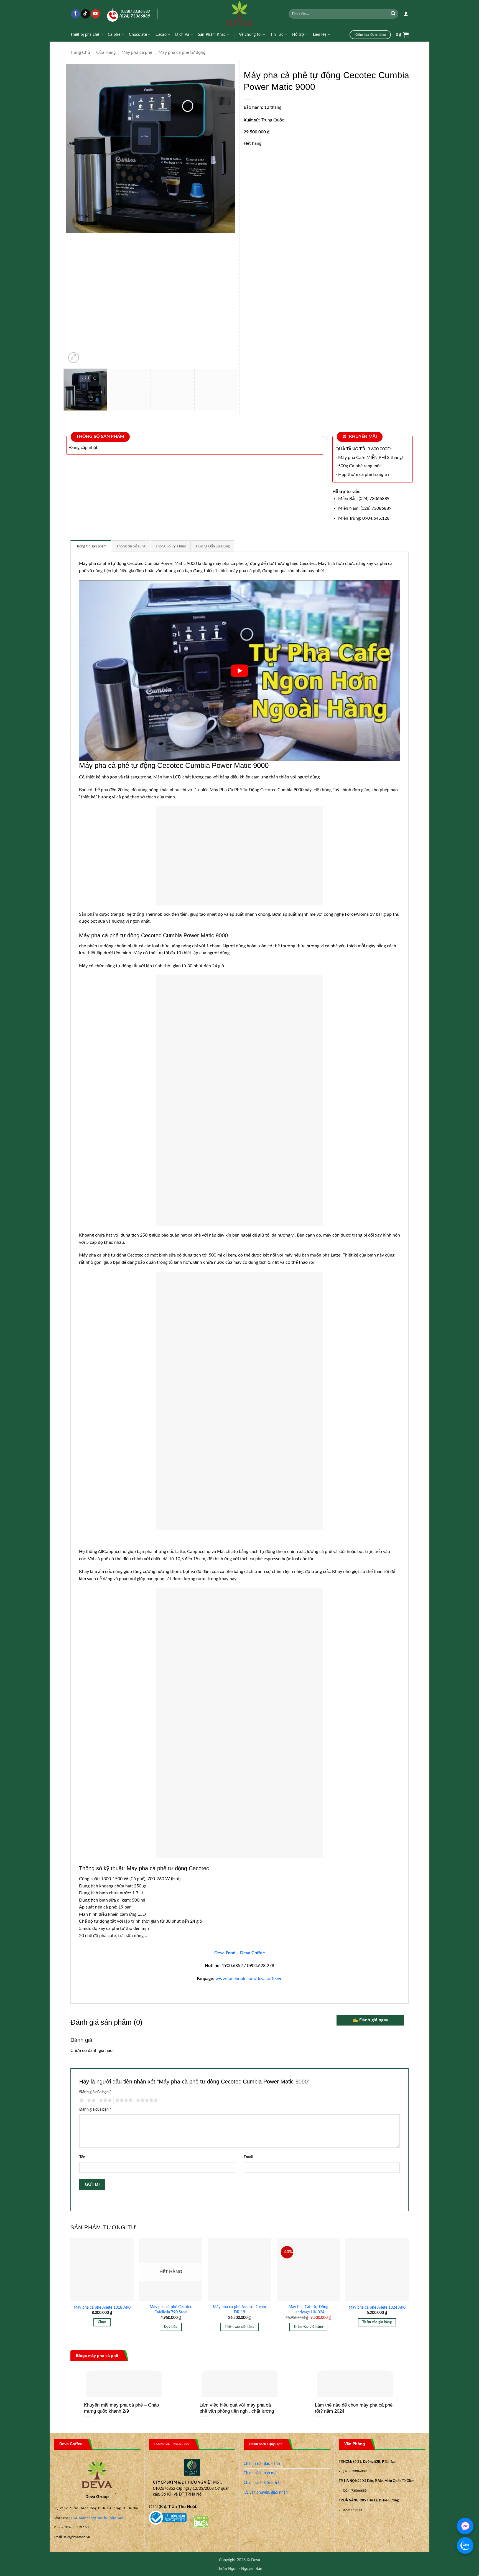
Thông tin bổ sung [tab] (131, 546)
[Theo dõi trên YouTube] (95, 14)
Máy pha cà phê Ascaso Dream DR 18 (239, 2309)
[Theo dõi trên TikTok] (86, 14)
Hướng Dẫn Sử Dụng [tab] (213, 546)
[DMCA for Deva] (201, 2522)
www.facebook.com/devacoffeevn (248, 1979)
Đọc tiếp (171, 2327)
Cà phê (114, 35)
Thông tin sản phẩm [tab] (91, 546)
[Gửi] (393, 14)
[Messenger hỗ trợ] (465, 2526)
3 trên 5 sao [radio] (105, 2100)
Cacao (161, 35)
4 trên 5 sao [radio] (123, 2100)
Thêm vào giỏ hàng (239, 2327)
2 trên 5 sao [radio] (90, 2100)
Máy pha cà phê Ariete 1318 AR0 (102, 2307)
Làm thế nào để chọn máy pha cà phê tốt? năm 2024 (354, 2408)
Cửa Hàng (106, 52)
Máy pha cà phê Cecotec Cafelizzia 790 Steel (171, 2309)
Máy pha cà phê (137, 52)
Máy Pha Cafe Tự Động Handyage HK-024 (308, 2309)
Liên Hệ (320, 35)
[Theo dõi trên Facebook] (76, 14)
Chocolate (138, 35)
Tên (82, 2157)
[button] (406, 14)
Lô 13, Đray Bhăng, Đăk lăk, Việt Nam (96, 2518)
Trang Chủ (80, 52)
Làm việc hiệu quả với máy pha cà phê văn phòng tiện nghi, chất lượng (237, 2408)
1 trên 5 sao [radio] (81, 2100)
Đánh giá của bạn (95, 2092)
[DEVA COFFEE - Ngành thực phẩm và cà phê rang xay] (240, 14)
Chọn (102, 2322)
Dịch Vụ (182, 35)
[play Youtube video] (239, 670)
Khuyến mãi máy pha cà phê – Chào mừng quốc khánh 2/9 (121, 2408)
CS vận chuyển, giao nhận (266, 2493)
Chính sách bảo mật (261, 2473)
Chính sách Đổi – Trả (262, 2483)
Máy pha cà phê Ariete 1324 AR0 (377, 2307)
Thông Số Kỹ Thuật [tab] (171, 546)
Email (248, 2157)
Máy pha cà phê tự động (182, 52)
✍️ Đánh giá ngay (370, 2020)
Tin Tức (277, 35)
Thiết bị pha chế (85, 35)
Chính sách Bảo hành (262, 2464)
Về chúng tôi (250, 35)
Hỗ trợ (298, 35)
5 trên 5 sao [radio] (146, 2100)
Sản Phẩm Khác (212, 35)
